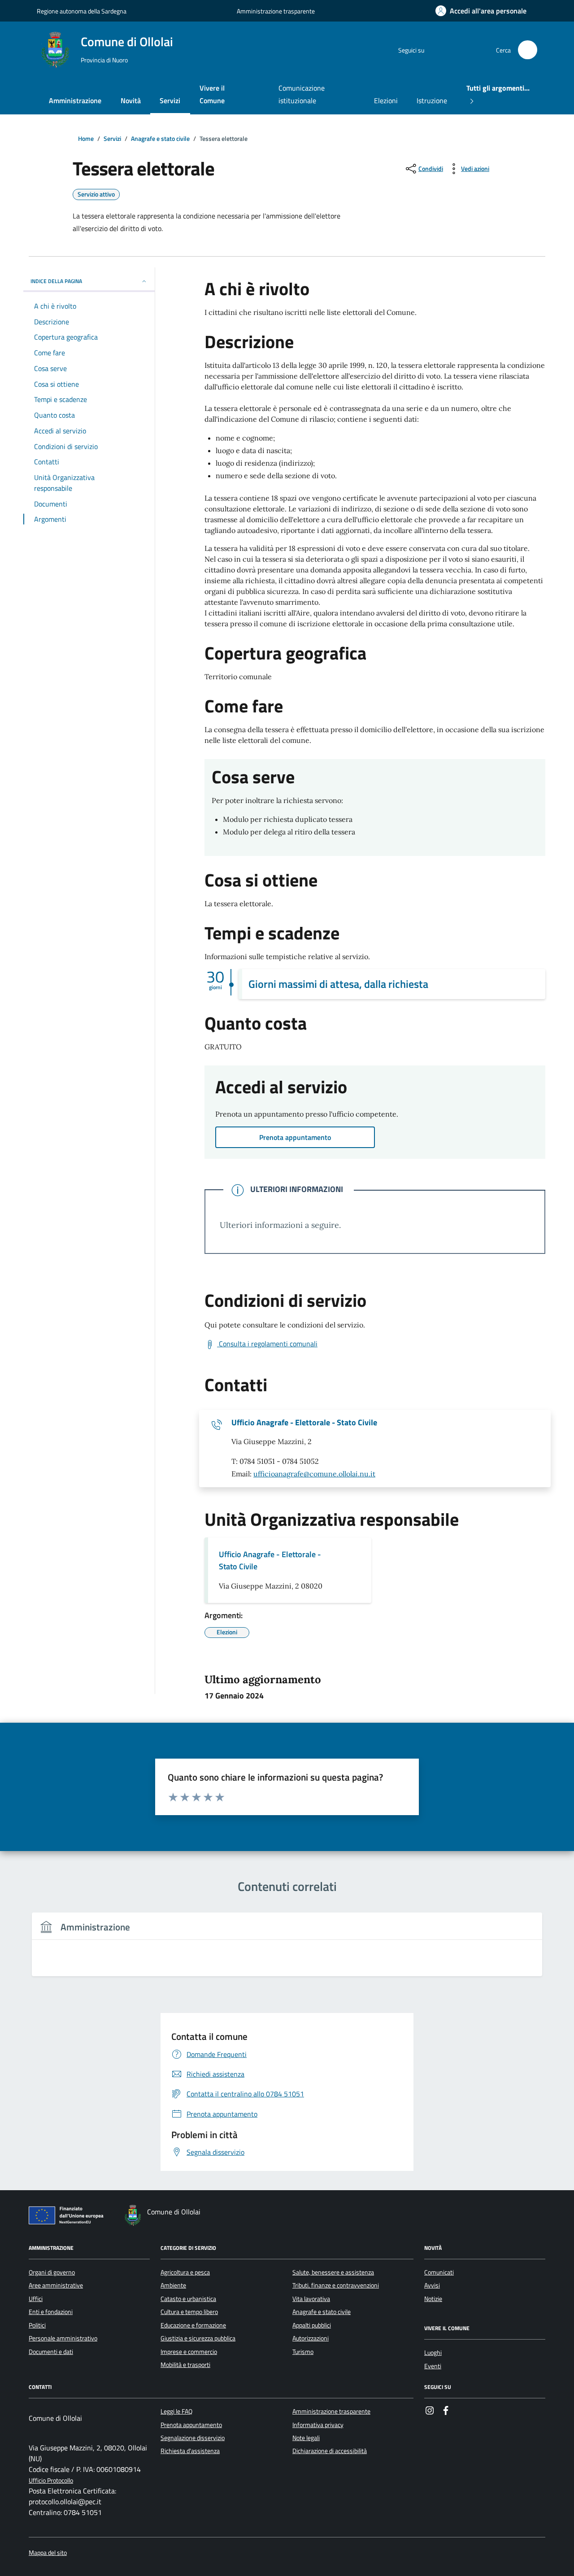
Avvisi (432, 2285)
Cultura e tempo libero (189, 2312)
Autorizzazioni (311, 2338)
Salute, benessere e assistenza (333, 2272)
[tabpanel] (287, 1950)
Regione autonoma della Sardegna (82, 11)
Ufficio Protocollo (51, 2481)
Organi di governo (52, 2272)
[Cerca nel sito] (528, 50)
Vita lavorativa (311, 2299)
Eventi (433, 2366)
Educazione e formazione (193, 2325)
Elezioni (386, 100)
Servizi (170, 100)
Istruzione (432, 100)
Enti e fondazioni (51, 2312)
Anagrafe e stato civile (322, 2312)
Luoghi (433, 2353)
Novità (131, 100)
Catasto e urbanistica (188, 2299)
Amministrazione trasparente (276, 11)
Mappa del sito (48, 2553)
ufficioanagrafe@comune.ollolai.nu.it (314, 1474)
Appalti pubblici (312, 2325)
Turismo (303, 2352)
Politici (37, 2325)
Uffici (36, 2299)
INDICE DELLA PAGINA (56, 281)
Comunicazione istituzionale (302, 94)
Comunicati (439, 2272)
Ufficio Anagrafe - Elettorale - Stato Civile (304, 1423)
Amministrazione (75, 100)
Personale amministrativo (63, 2338)
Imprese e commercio (189, 2352)
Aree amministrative (56, 2285)
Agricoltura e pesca (185, 2272)
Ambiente (173, 2285)
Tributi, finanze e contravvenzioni (336, 2285)
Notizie (433, 2299)
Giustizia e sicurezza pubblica (198, 2338)
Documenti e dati (51, 2352)
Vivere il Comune (212, 94)
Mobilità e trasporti (185, 2365)
